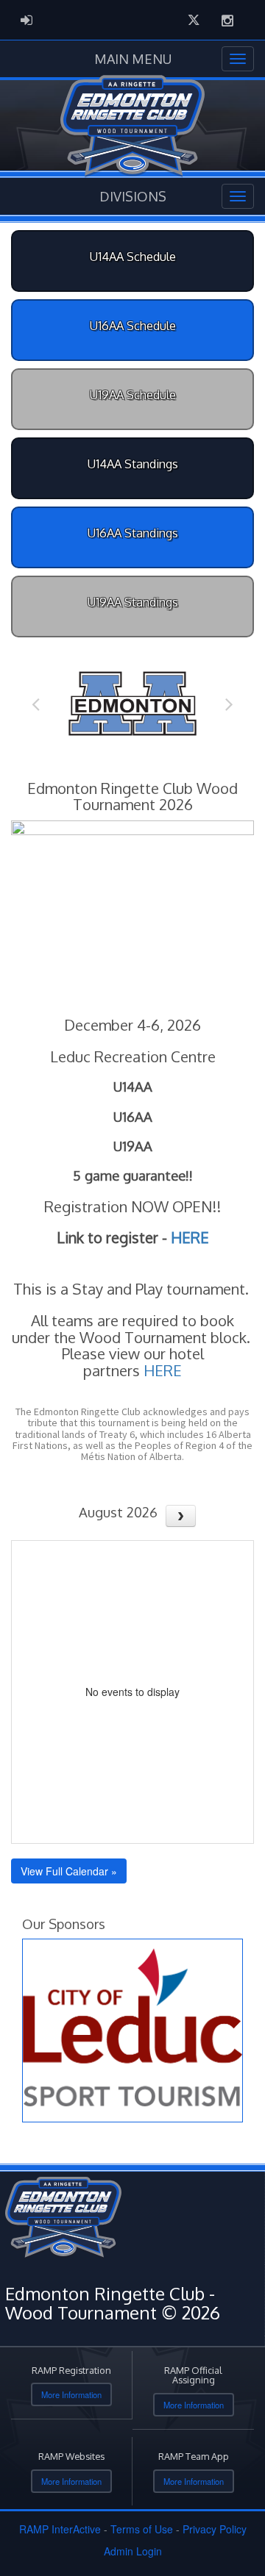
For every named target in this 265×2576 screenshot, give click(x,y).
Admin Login (133, 2551)
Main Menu (133, 59)
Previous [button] (36, 704)
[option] (132, 704)
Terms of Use (142, 2529)
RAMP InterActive (60, 2529)
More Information (71, 2394)
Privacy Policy (215, 2529)
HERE (190, 1237)
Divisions (133, 196)
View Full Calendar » (69, 1871)
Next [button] (229, 704)
